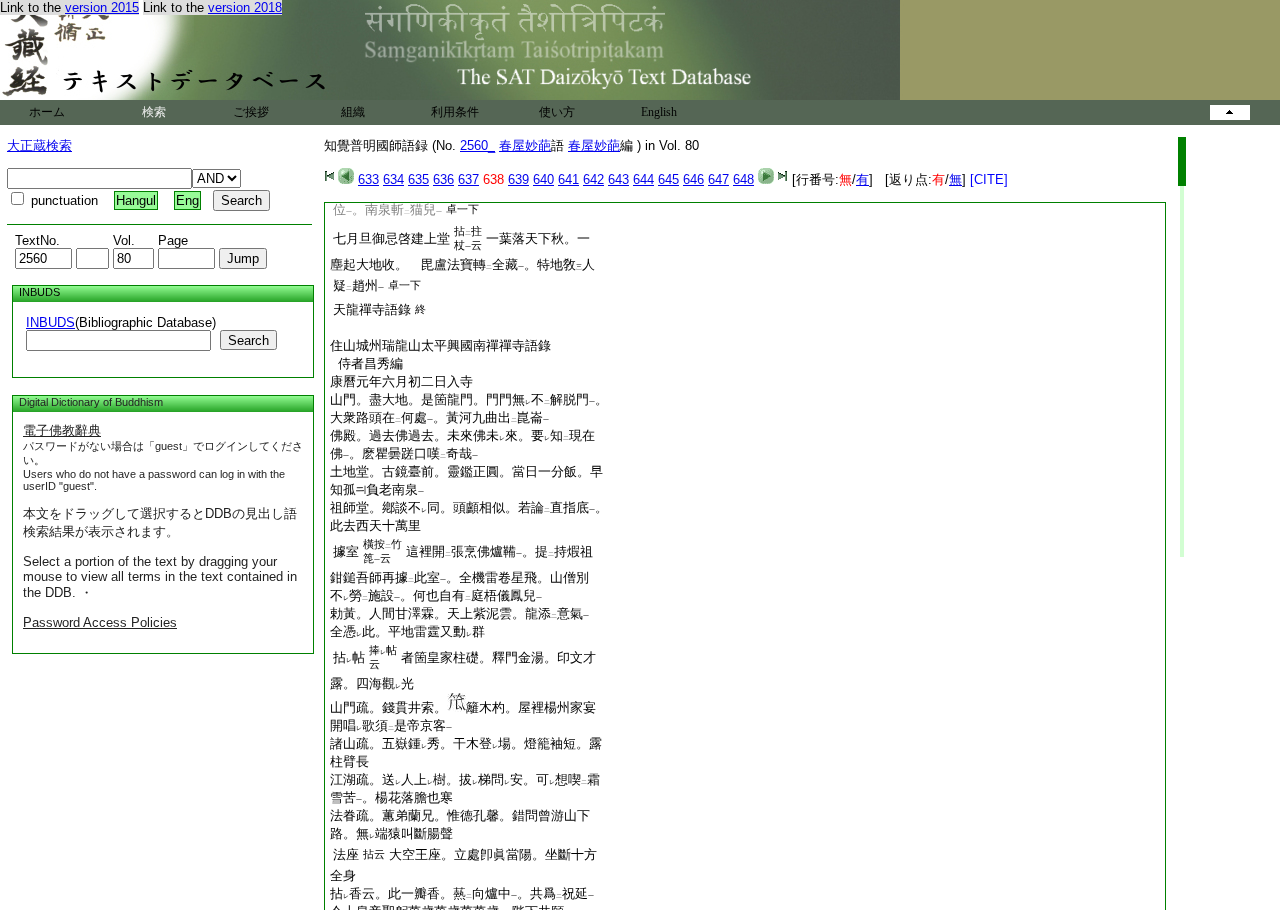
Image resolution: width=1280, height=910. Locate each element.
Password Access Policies (100, 622)
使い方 (557, 112)
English (659, 112)
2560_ (477, 145)
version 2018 (245, 7)
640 (543, 179)
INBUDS (50, 322)
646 (693, 179)
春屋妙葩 (525, 145)
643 (618, 179)
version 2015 (102, 7)
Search (248, 340)
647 (718, 179)
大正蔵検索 (39, 145)
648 (743, 179)
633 (368, 179)
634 (393, 179)
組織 (353, 112)
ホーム (47, 112)
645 (668, 179)
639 (518, 179)
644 (643, 179)
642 (593, 179)
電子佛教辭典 (62, 430)
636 (443, 179)
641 (568, 179)
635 (418, 179)
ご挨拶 (251, 112)
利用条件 (455, 112)
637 (468, 179)
